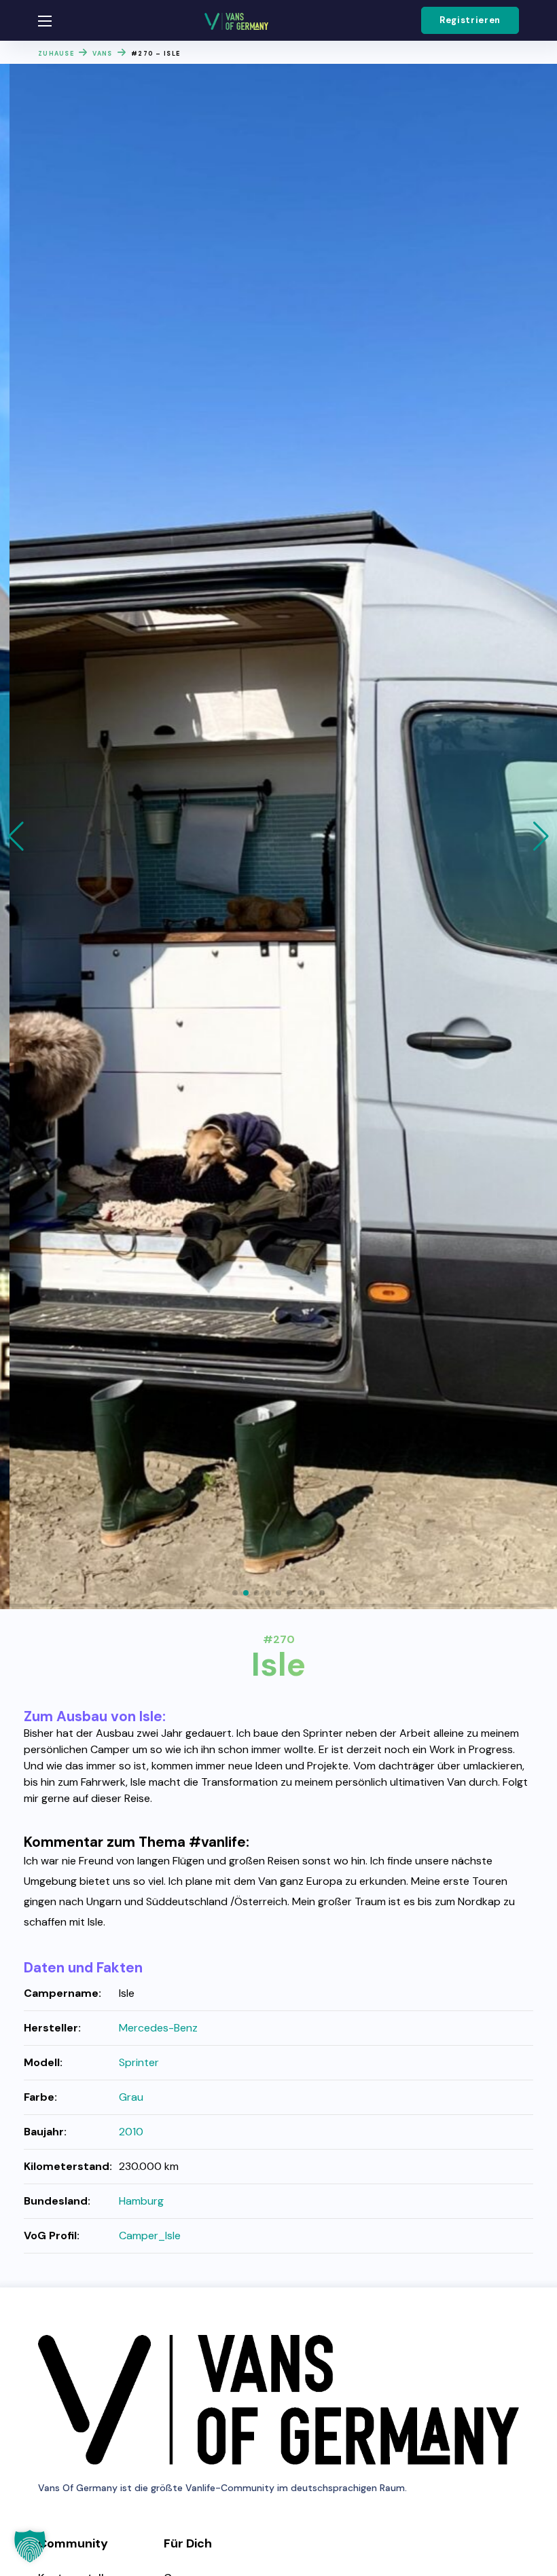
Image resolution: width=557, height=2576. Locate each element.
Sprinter (139, 2062)
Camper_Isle (150, 2235)
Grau (131, 2097)
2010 (131, 2132)
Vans (102, 54)
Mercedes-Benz (158, 2028)
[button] (470, 20)
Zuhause (56, 54)
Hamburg (141, 2201)
